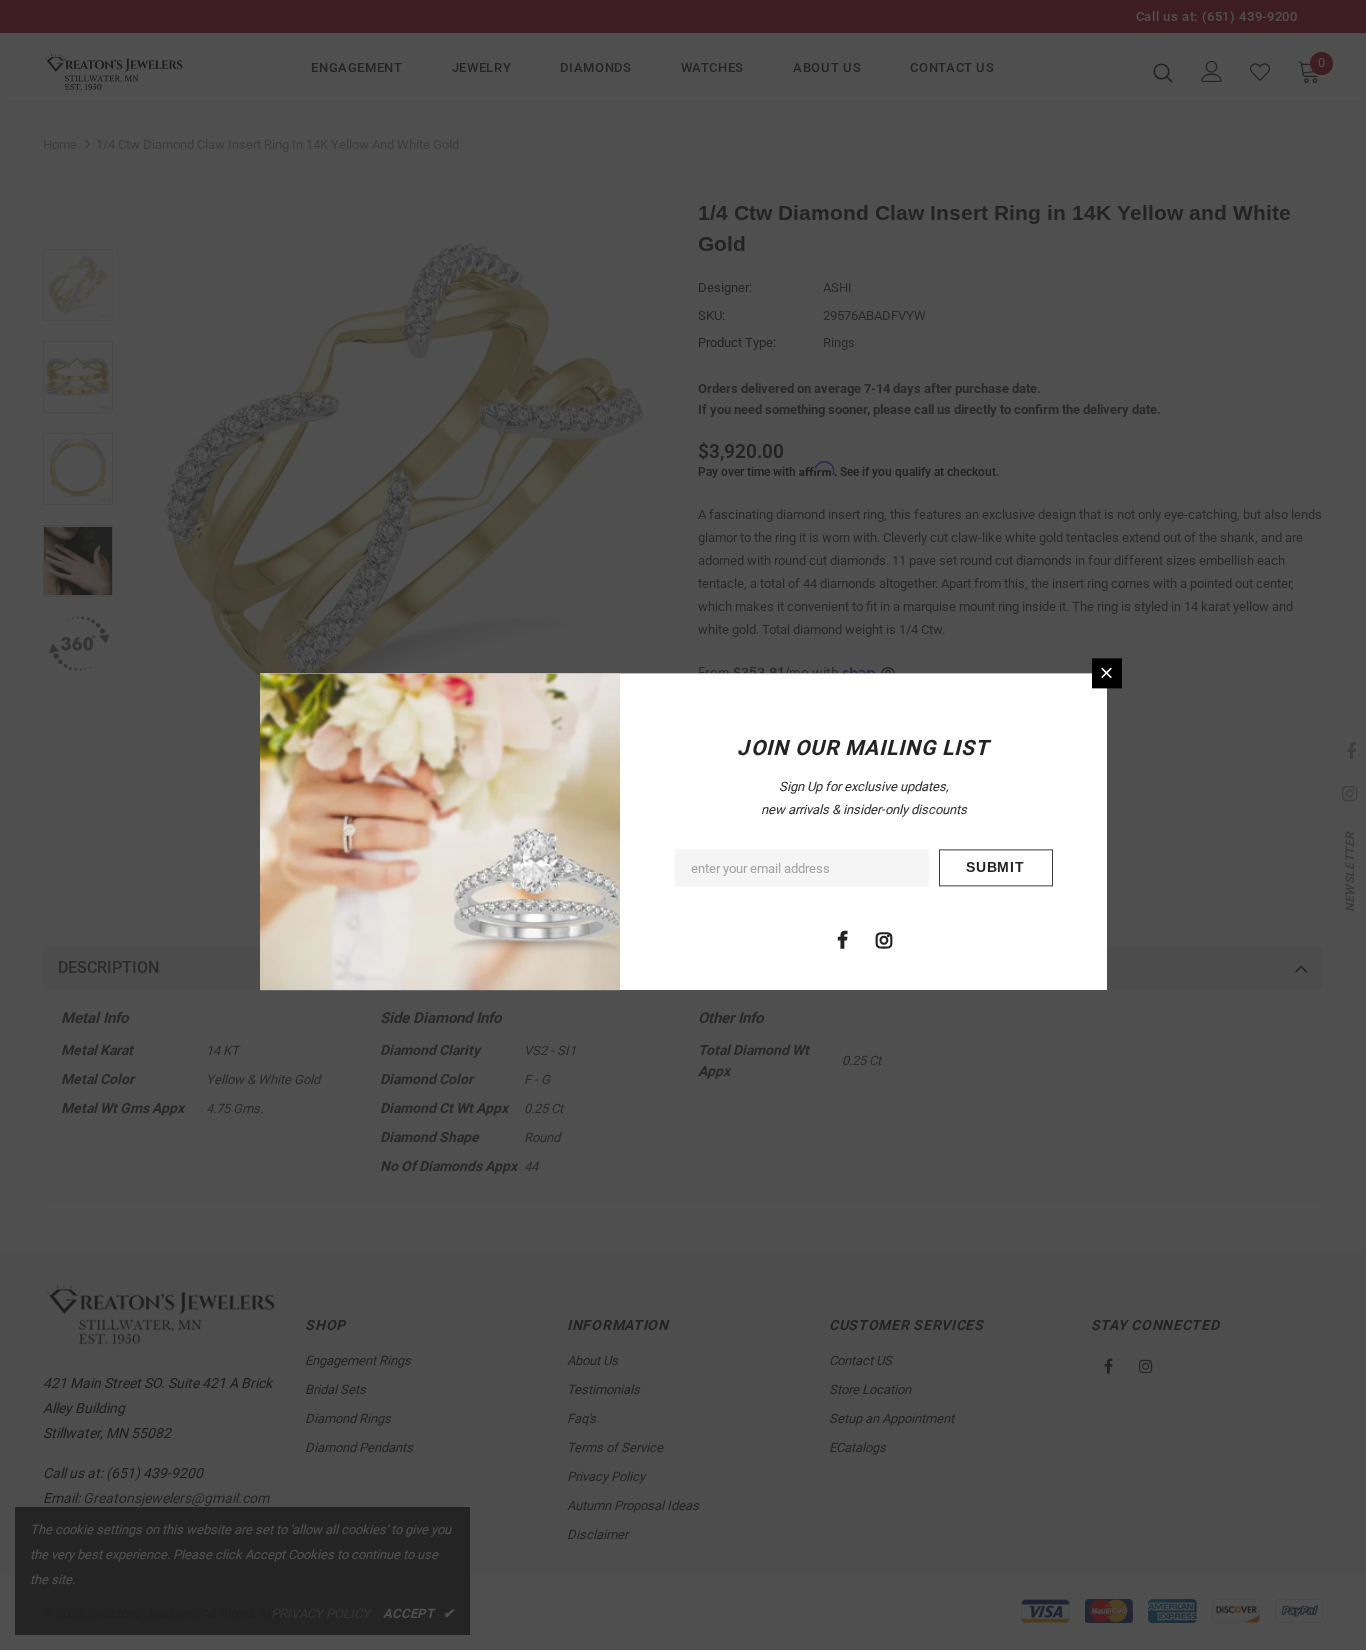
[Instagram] (884, 939)
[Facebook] (843, 939)
